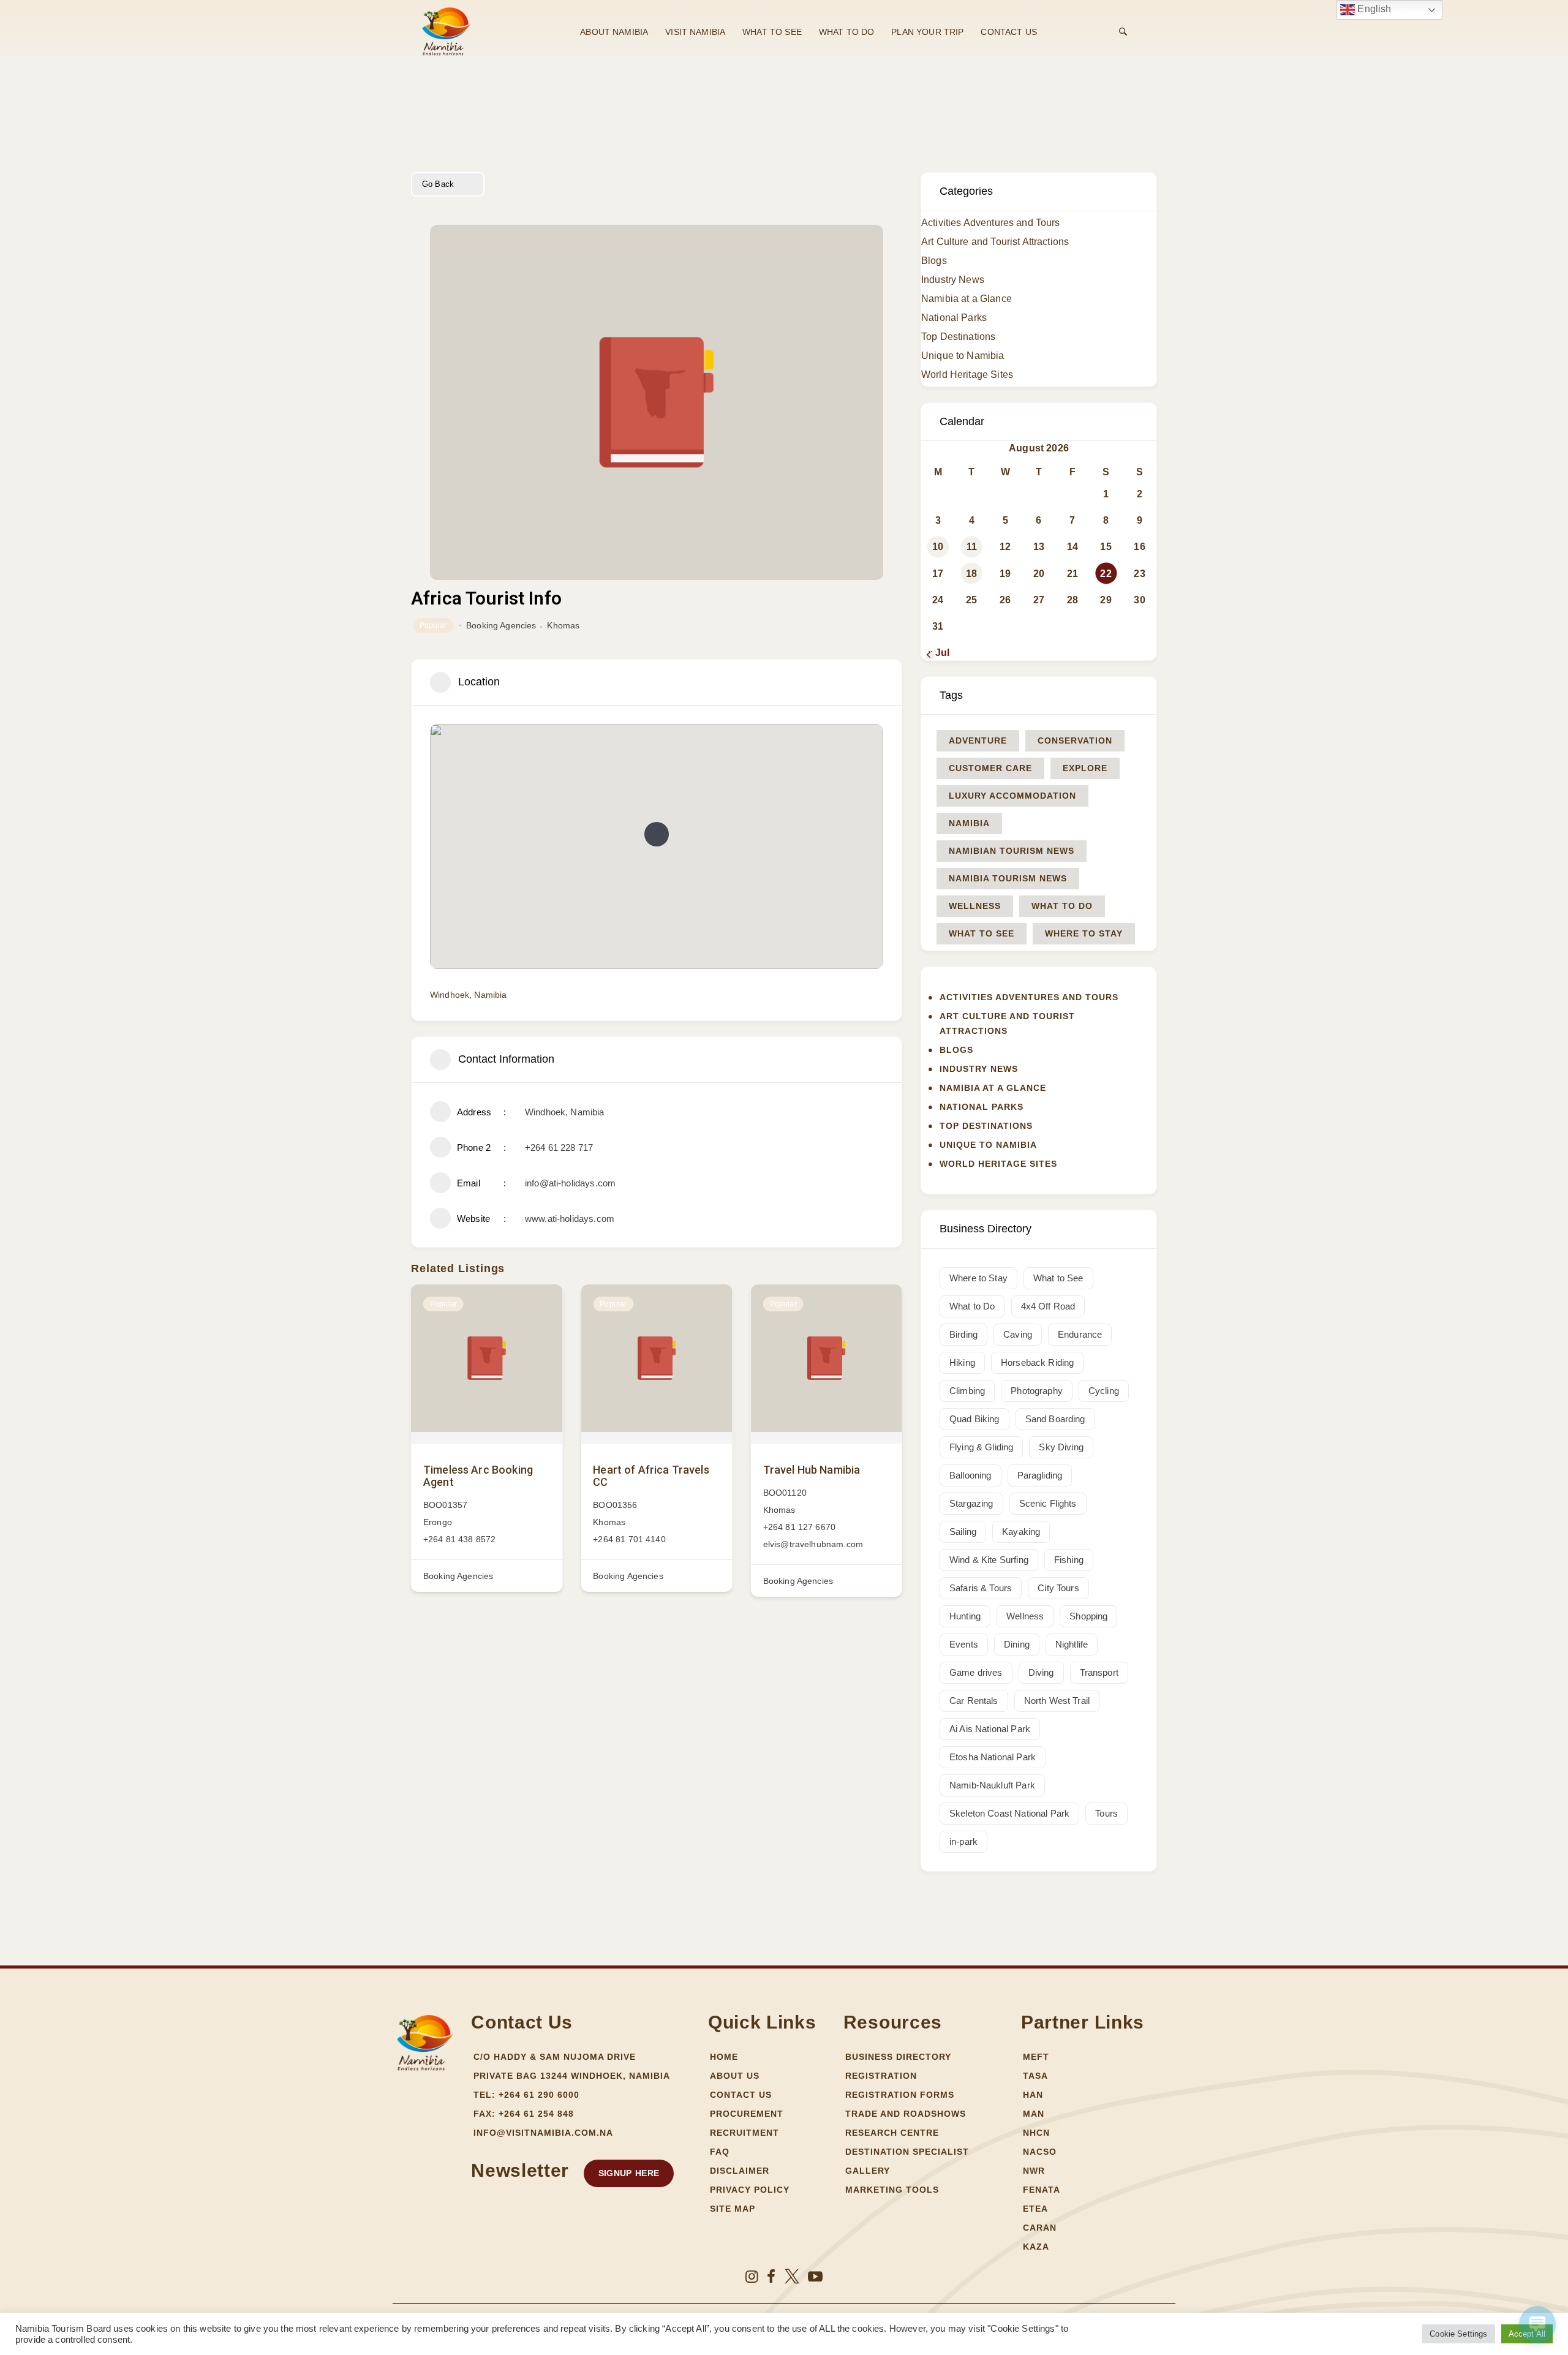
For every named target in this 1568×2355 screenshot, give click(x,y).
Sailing (963, 1532)
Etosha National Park (993, 1757)
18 (971, 574)
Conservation (1075, 740)
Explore (1085, 768)
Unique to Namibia (963, 356)
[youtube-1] (815, 2277)
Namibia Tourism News (1008, 878)
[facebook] (771, 2277)
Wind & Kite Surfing (989, 1560)
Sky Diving (1061, 1447)
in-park (963, 1841)
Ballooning (971, 1475)
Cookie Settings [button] (1458, 2334)
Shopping (1088, 1616)
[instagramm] (752, 2277)
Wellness (975, 906)
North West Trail (1057, 1701)
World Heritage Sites (967, 375)
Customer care (990, 768)
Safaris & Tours (981, 1588)
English (1373, 9)
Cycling (1104, 1391)
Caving (1018, 1334)
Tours (1106, 1813)
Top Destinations (958, 337)
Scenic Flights (1048, 1503)
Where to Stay (1084, 933)
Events (964, 1644)
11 (972, 547)
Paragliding (1040, 1475)
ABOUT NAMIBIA (614, 32)
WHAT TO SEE (772, 32)
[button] (657, 834)
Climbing (967, 1391)
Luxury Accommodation (1012, 796)
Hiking (962, 1362)
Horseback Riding (1037, 1362)
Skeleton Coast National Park (1009, 1813)
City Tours (1058, 1588)
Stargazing (971, 1503)
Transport (1099, 1672)
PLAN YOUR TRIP (927, 32)
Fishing (1069, 1560)
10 (938, 547)
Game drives (976, 1672)
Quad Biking (974, 1419)
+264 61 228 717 (559, 1147)
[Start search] (1123, 32)
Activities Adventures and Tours (991, 223)
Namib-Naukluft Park (992, 1785)
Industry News (953, 280)
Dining (1017, 1644)
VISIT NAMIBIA (695, 32)
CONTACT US (1009, 32)
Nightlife (1072, 1644)
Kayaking (1021, 1532)
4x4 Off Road (1048, 1306)
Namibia (969, 823)
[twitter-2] (792, 2277)
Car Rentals (974, 1701)
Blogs (934, 261)
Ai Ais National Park (990, 1729)
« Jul (938, 653)
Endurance (1080, 1334)
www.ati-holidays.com (570, 1219)
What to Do (1062, 906)
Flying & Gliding (981, 1447)
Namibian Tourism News (1012, 851)
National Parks (954, 318)
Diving (1041, 1672)
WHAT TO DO (847, 32)
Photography (1037, 1391)
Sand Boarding (1055, 1419)
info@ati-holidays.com (570, 1183)
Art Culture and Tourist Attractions (995, 242)
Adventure (978, 740)
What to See (982, 933)
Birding (963, 1334)
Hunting (965, 1616)
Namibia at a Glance (967, 299)
